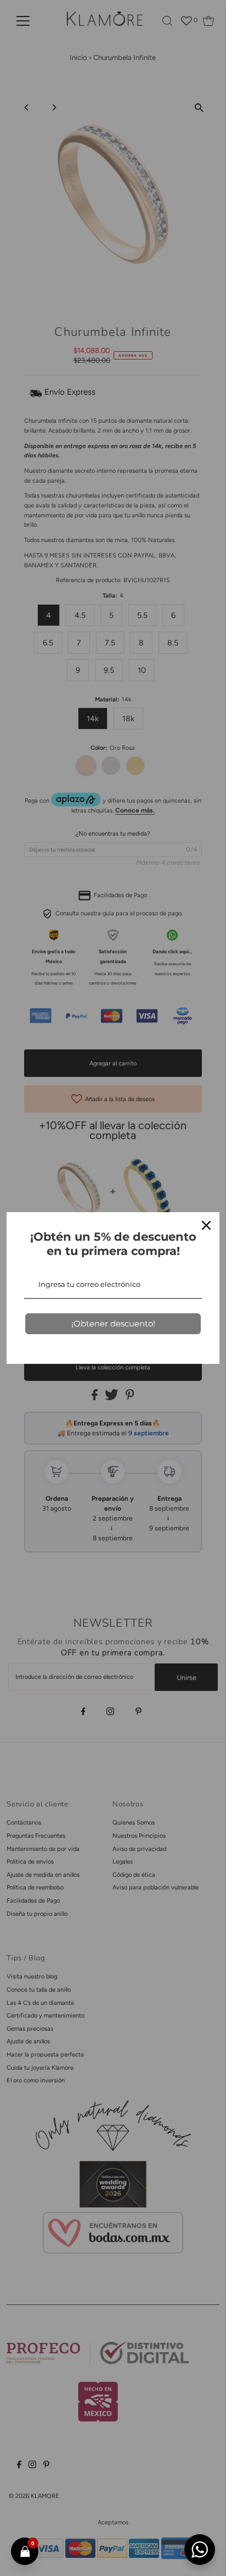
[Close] (206, 1225)
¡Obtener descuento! (113, 1323)
